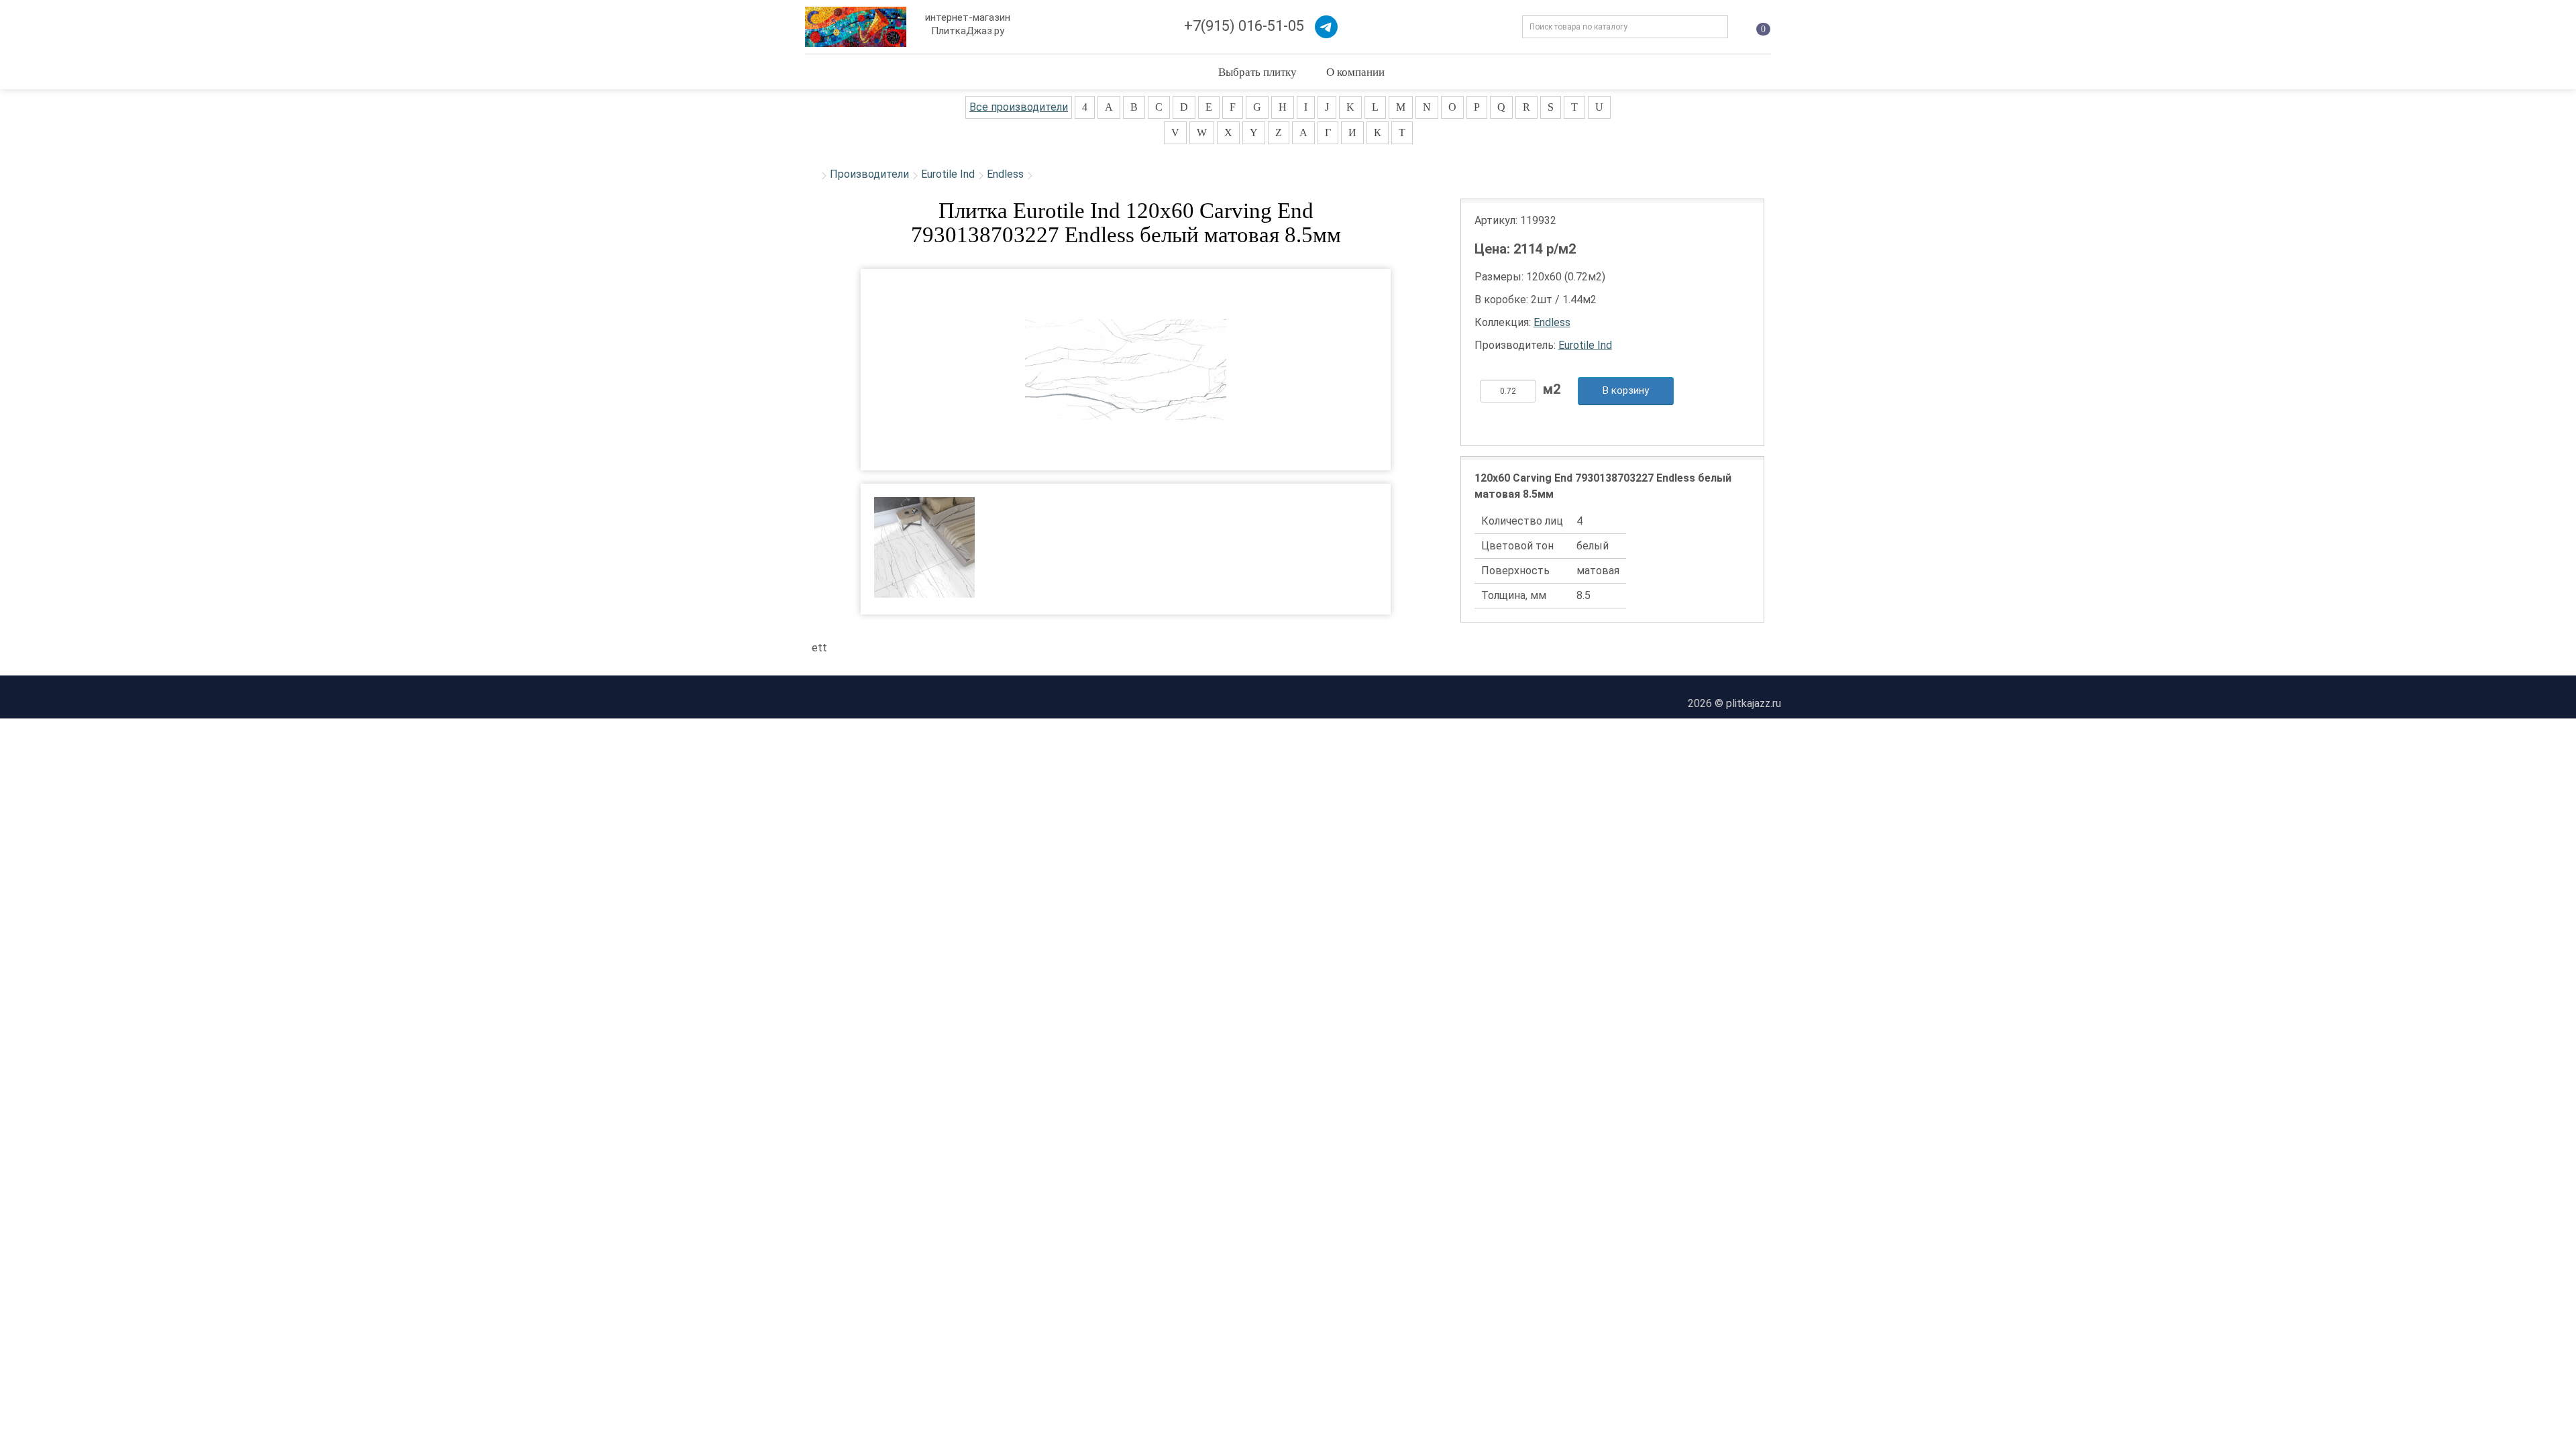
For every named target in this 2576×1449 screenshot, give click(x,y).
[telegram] (1326, 27)
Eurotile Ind (948, 174)
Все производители (1019, 107)
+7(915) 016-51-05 (1244, 26)
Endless (1005, 174)
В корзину (1626, 390)
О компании (1355, 71)
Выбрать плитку (1257, 71)
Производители (869, 174)
